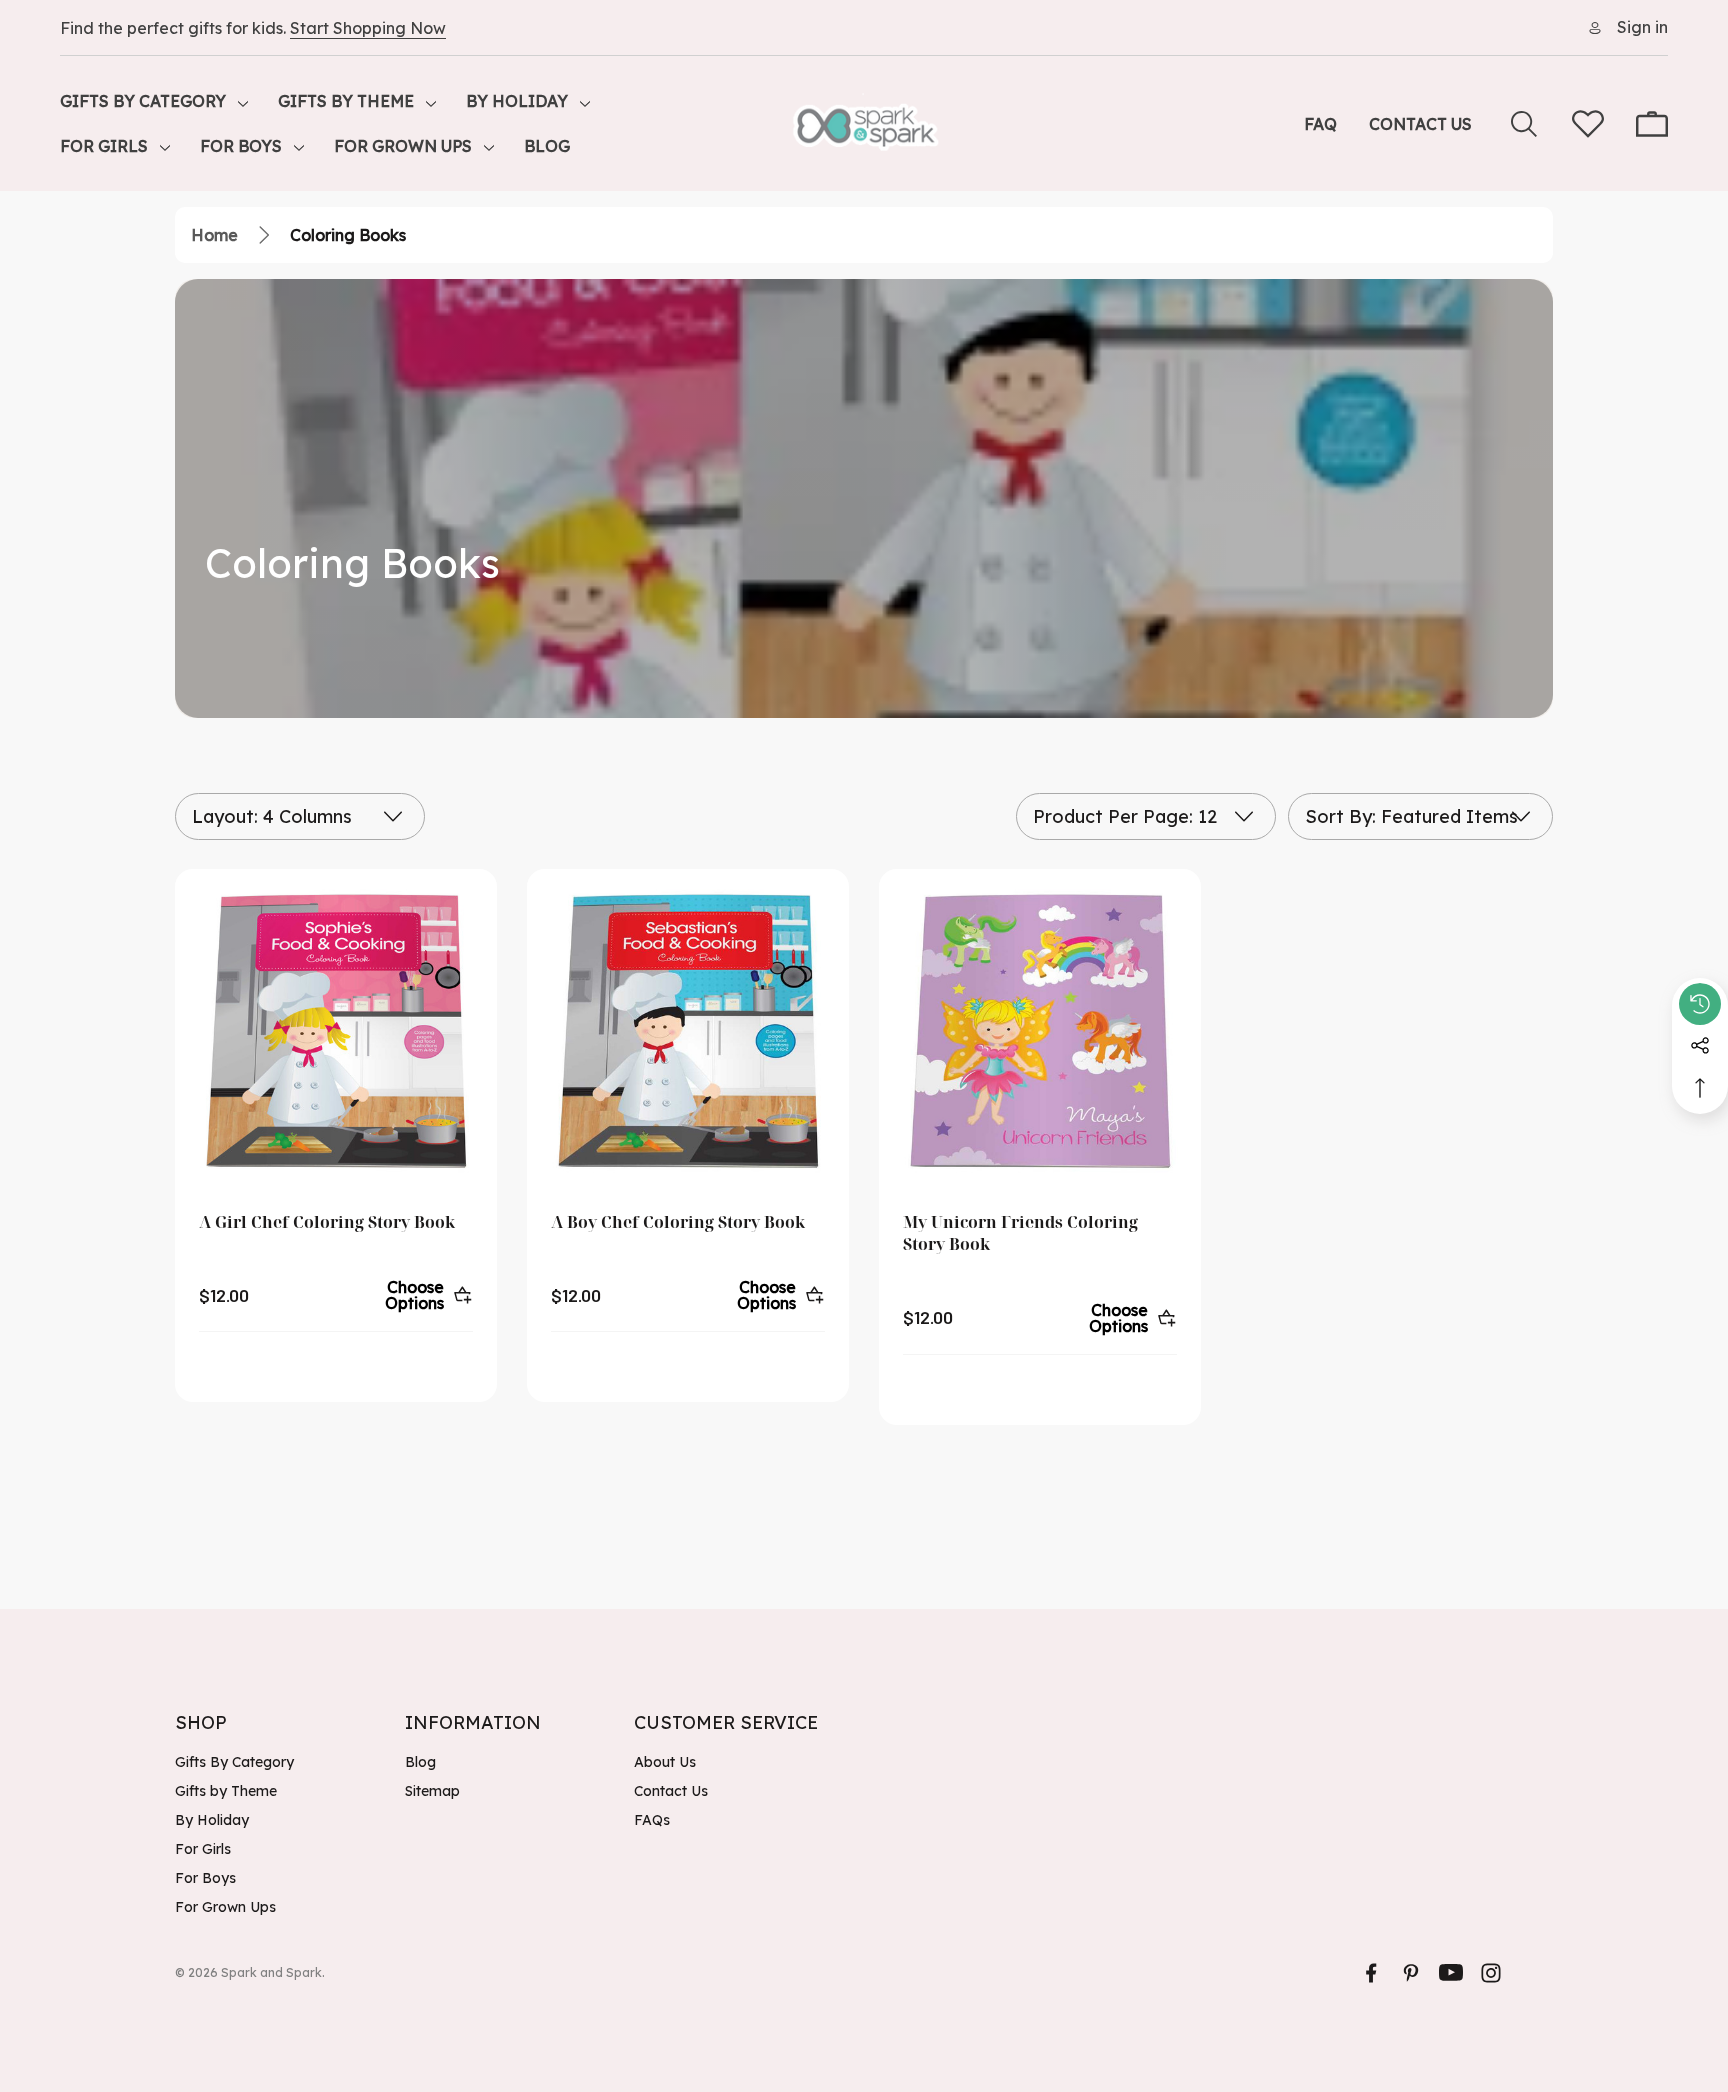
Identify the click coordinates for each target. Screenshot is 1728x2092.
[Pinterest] (1411, 1973)
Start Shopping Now (368, 28)
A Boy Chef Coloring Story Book (678, 1222)
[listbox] (1420, 816)
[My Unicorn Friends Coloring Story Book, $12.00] (1040, 1030)
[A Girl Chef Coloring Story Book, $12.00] (336, 1030)
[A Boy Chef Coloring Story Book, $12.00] (688, 1030)
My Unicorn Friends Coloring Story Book (1020, 1233)
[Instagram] (1491, 1973)
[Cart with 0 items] (1652, 124)
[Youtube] (1451, 1973)
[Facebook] (1371, 1973)
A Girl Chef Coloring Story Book (327, 1222)
